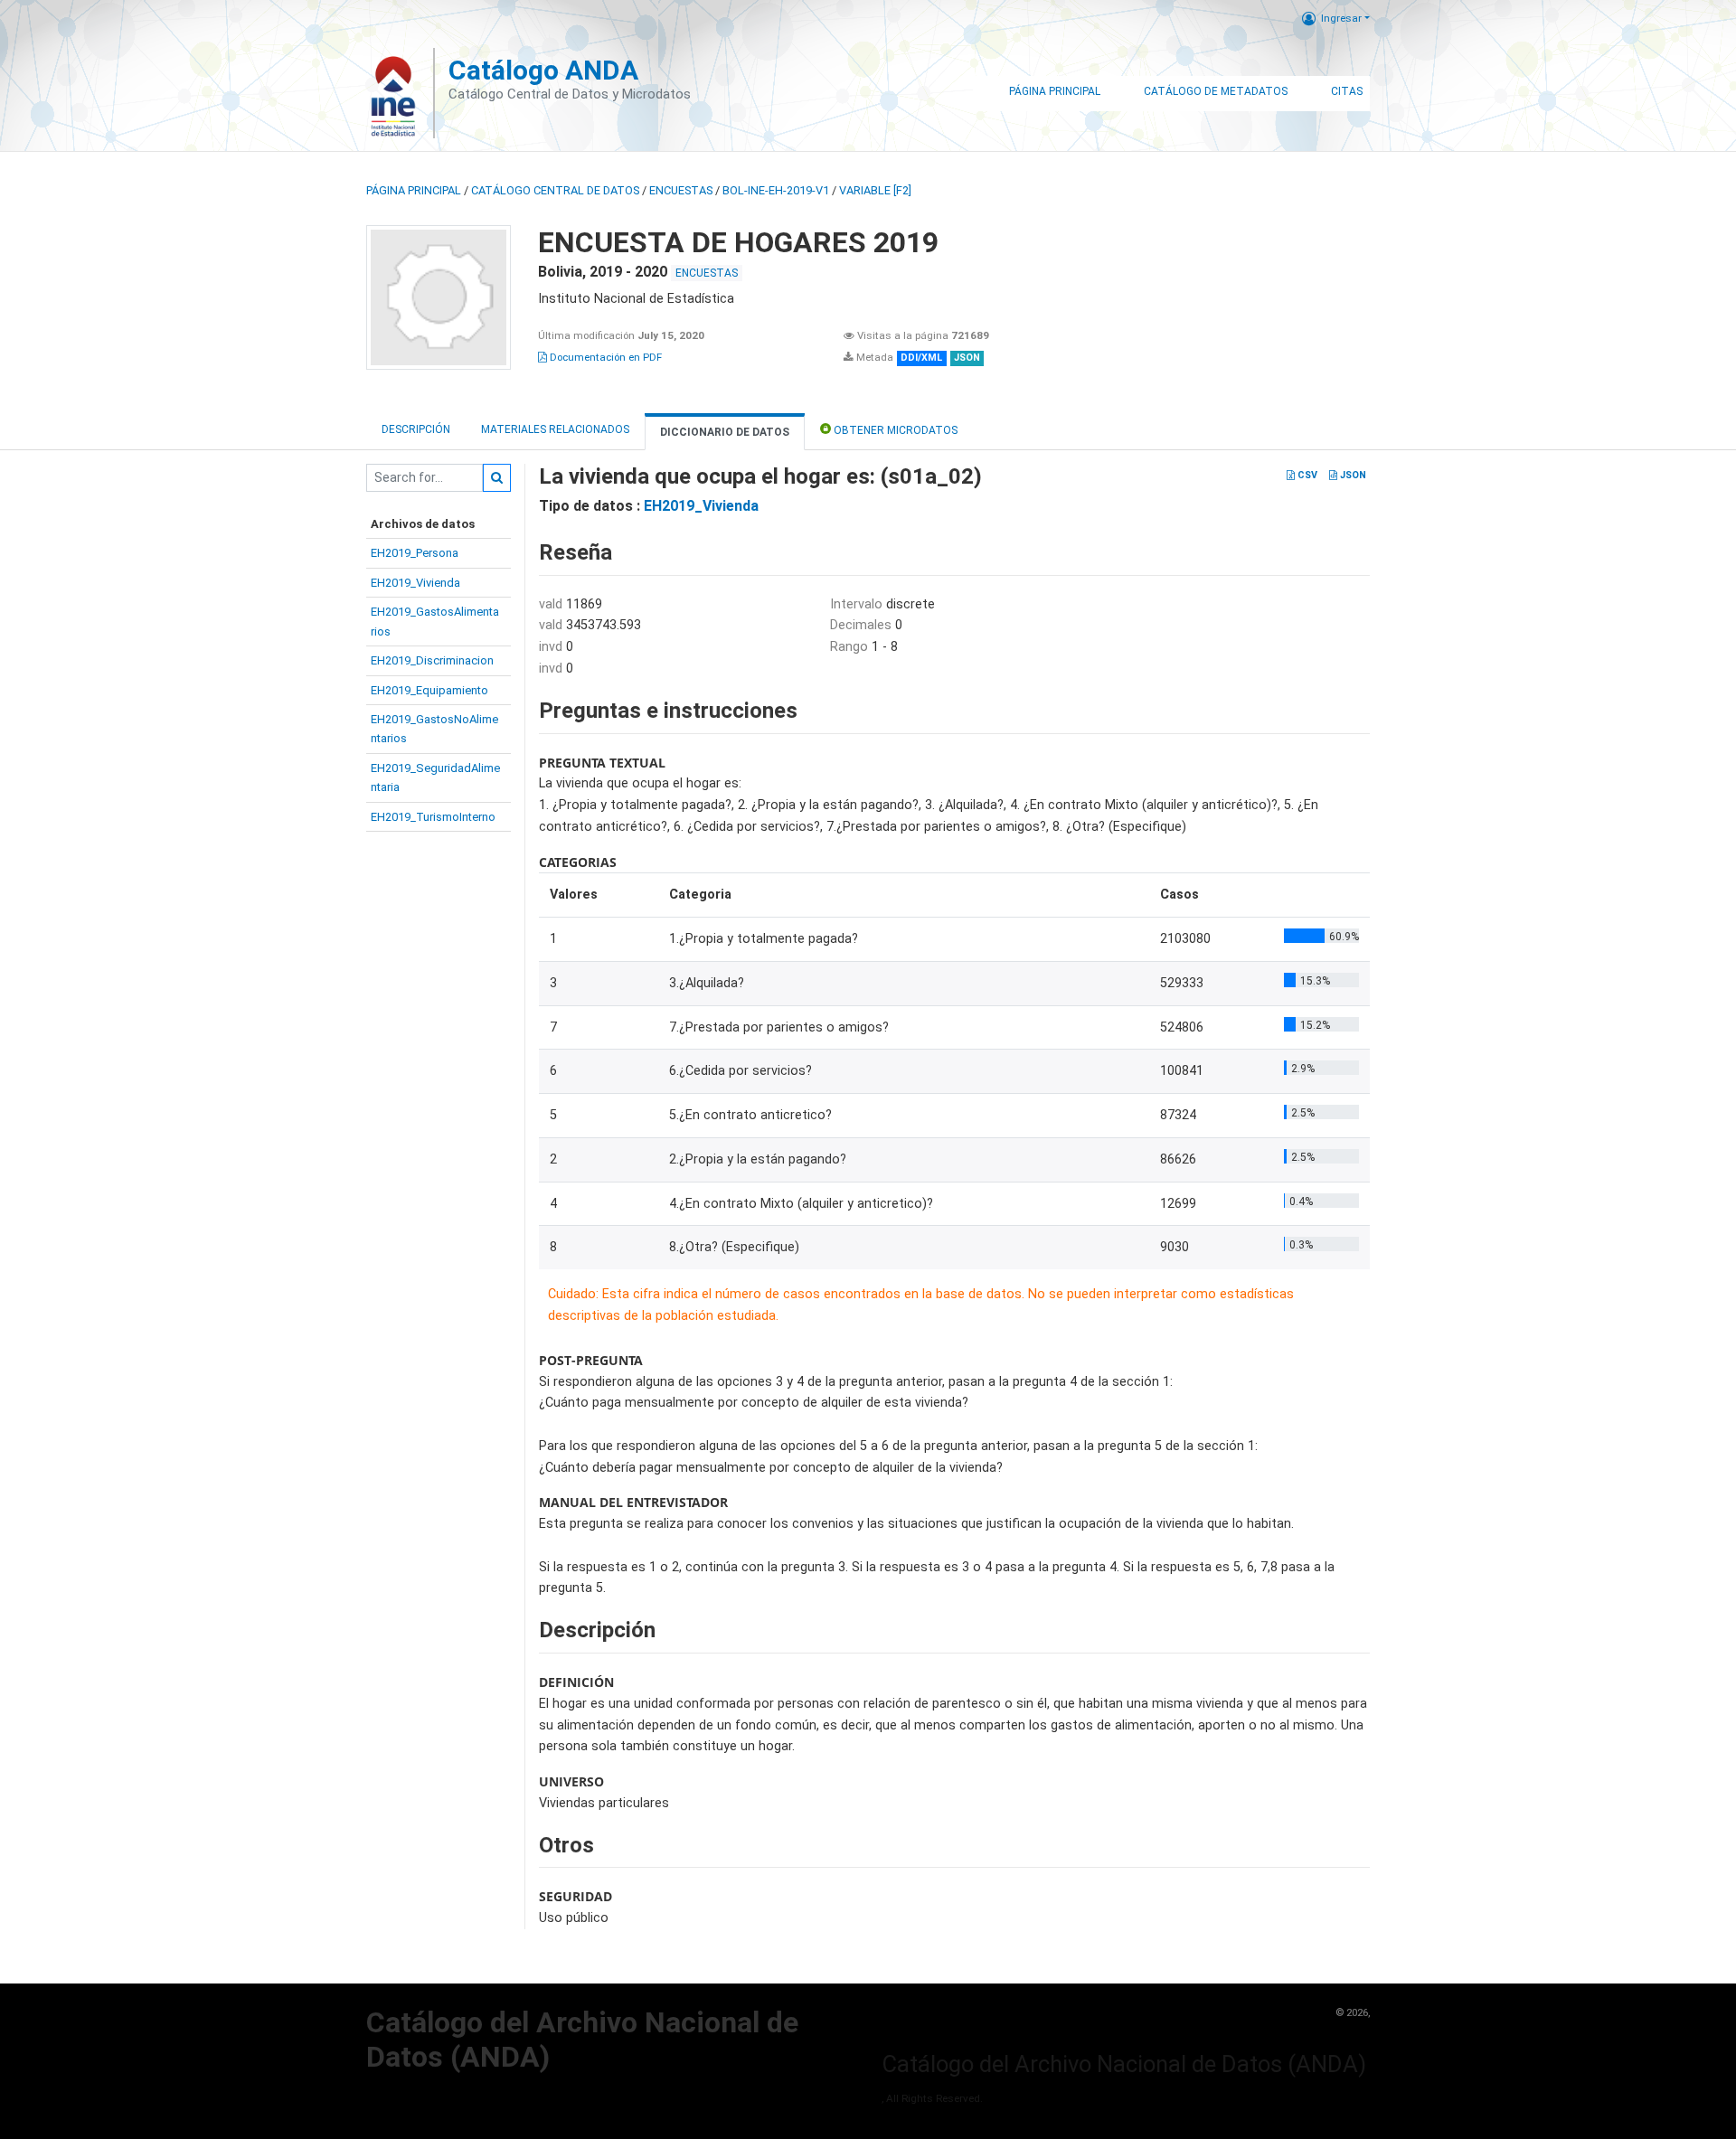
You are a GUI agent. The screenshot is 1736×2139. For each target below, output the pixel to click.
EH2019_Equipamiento (429, 690)
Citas (1347, 91)
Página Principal (1055, 91)
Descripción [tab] (416, 429)
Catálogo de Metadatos (1216, 91)
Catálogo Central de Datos (555, 190)
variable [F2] (875, 190)
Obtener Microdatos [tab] (894, 430)
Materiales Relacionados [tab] (555, 429)
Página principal (414, 190)
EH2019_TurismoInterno (433, 817)
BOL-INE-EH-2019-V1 (776, 190)
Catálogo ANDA (543, 70)
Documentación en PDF (604, 357)
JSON (1352, 475)
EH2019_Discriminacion (432, 660)
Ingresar (1341, 18)
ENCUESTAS (681, 190)
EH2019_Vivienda (415, 583)
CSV (1306, 475)
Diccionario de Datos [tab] (725, 432)
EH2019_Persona (415, 553)
